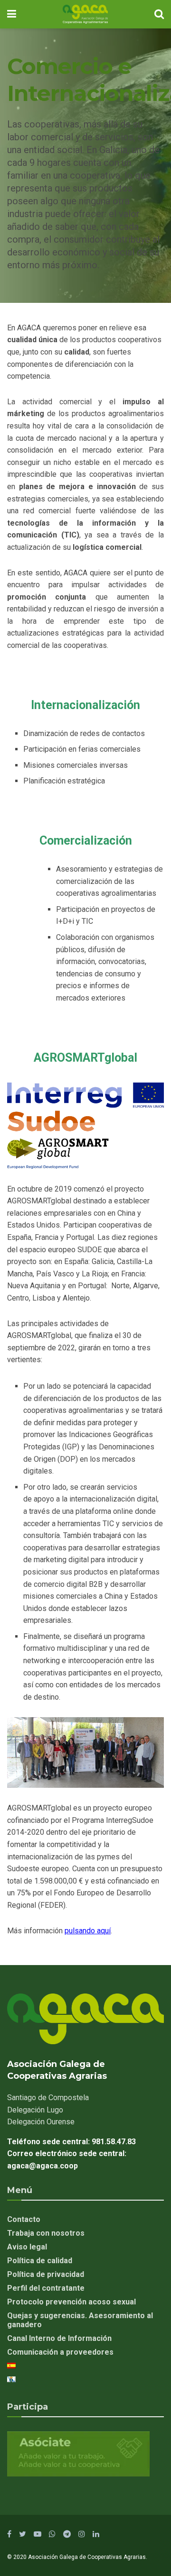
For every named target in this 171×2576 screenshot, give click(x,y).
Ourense (41, 2122)
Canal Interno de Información (59, 2338)
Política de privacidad (46, 2274)
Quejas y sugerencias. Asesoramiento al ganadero (80, 2320)
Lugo (35, 2110)
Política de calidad (40, 2261)
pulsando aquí (88, 1931)
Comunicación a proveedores (60, 2352)
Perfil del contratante (46, 2288)
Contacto (24, 2219)
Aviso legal (27, 2247)
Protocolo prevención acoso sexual (71, 2302)
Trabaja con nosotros (46, 2233)
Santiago (48, 2098)
